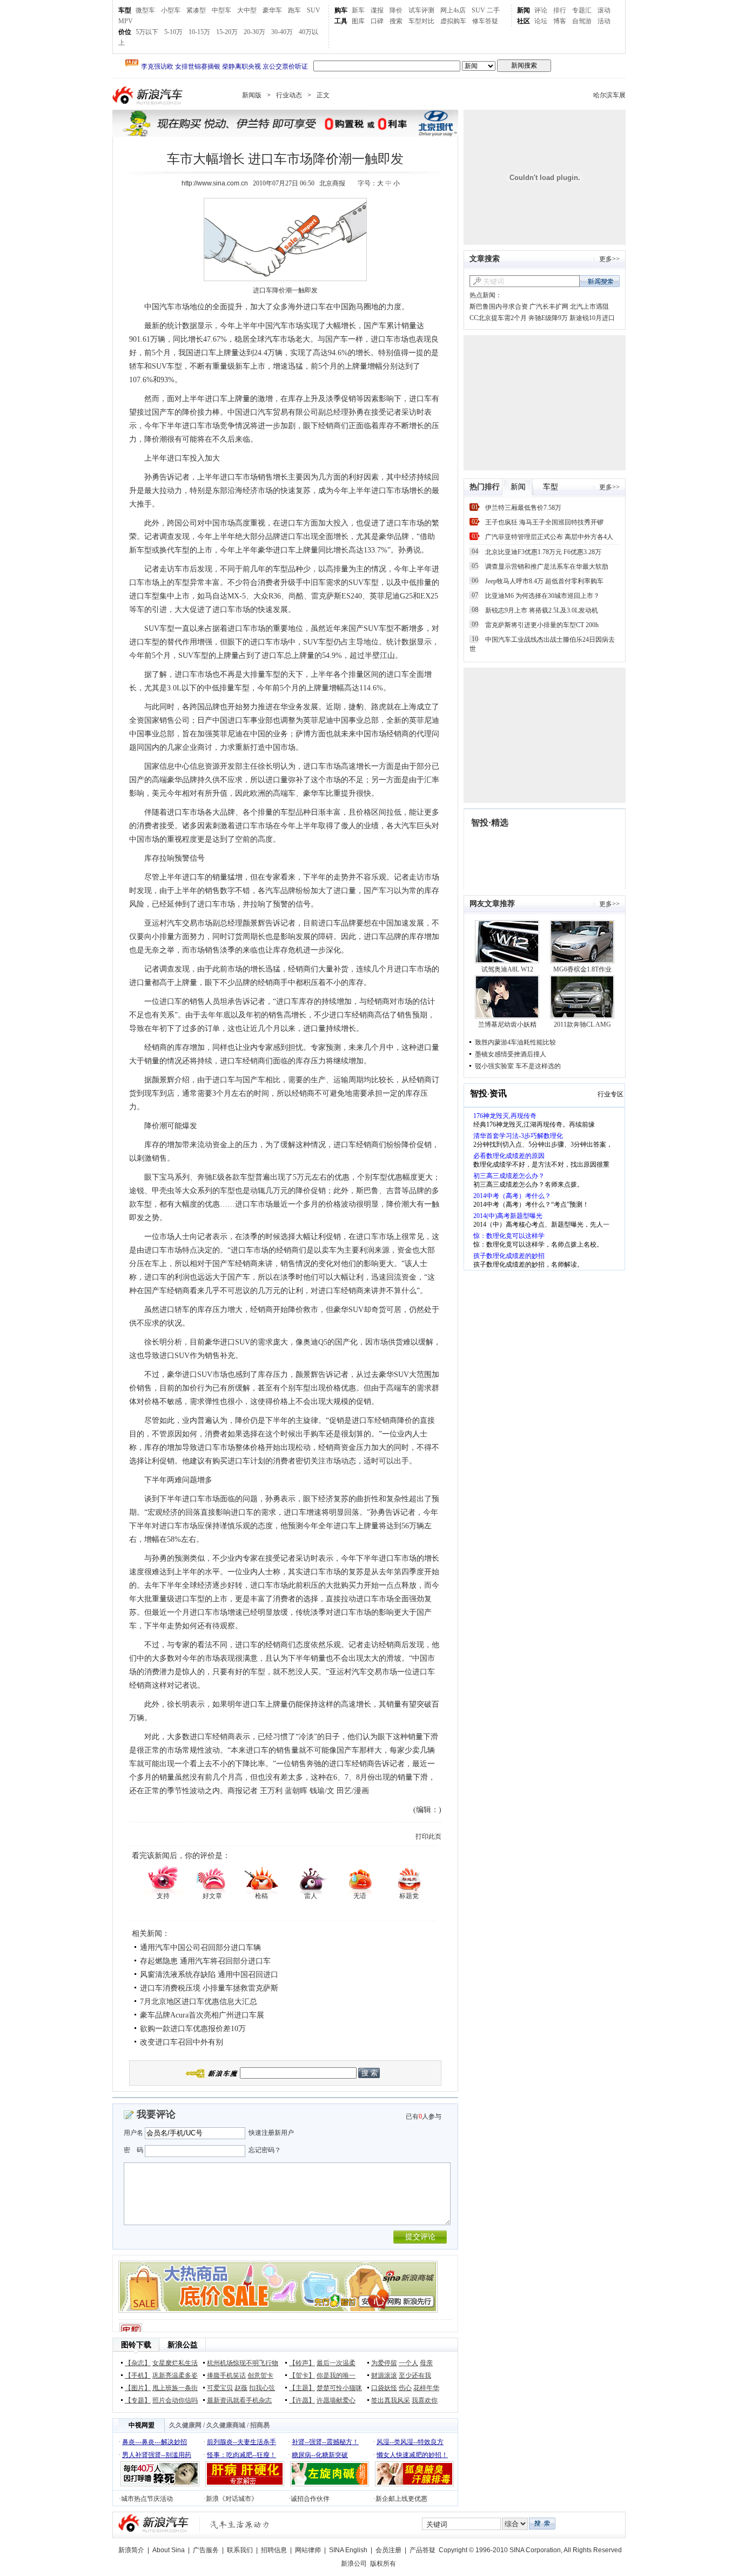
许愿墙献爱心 (336, 2400)
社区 (524, 21)
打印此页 (428, 1836)
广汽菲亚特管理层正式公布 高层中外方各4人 (549, 537)
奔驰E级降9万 (548, 318)
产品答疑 (422, 2550)
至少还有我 (415, 2375)
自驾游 (582, 21)
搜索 (396, 21)
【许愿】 (302, 2400)
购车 (341, 10)
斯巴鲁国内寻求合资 (499, 307)
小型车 (171, 10)
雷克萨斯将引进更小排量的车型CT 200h (542, 625)
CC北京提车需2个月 (498, 318)
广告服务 (206, 2550)
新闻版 (252, 95)
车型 (125, 10)
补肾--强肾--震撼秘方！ (325, 2442)
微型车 (145, 10)
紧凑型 (196, 10)
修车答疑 (485, 21)
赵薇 (241, 2388)
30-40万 (282, 32)
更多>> (609, 259)
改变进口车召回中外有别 (182, 2042)
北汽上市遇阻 (589, 307)
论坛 (541, 21)
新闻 (524, 10)
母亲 (426, 2363)
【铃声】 (302, 2363)
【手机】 (138, 2375)
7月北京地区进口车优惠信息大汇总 (199, 2002)
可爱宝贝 (220, 2388)
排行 (560, 10)
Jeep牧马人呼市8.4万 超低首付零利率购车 (544, 581)
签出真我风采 (391, 2400)
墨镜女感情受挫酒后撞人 (511, 1054)
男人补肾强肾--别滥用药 (157, 2455)
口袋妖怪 (384, 2388)
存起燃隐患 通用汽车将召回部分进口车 (205, 1961)
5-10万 (173, 32)
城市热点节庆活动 (147, 2499)
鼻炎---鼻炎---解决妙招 (155, 2442)
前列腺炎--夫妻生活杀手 (241, 2442)
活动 (604, 21)
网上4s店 (453, 10)
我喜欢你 (425, 2400)
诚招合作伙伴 (310, 2499)
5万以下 (147, 32)
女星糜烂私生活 (175, 2363)
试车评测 (421, 10)
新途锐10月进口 (592, 318)
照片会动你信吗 (175, 2400)
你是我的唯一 (336, 2375)
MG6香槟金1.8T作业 (582, 969)
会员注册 (388, 2550)
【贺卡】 (302, 2375)
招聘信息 (274, 2550)
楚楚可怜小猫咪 (339, 2388)
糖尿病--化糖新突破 (320, 2455)
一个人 (408, 2363)
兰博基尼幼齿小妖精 (507, 1024)
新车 (358, 10)
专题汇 (582, 10)
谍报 (377, 10)
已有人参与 (424, 2116)
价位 (125, 32)
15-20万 (227, 32)
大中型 (247, 10)
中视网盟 (142, 2425)
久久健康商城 (226, 2425)
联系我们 (240, 2550)
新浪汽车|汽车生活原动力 (240, 2524)
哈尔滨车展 (609, 95)
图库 (358, 21)
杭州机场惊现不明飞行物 (243, 2363)
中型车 (222, 10)
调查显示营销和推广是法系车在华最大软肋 (547, 567)
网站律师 (308, 2550)
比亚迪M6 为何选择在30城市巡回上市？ (542, 596)
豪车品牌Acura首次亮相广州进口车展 (202, 2015)
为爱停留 (384, 2363)
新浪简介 (131, 2550)
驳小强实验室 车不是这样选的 (518, 1066)
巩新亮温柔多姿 (175, 2375)
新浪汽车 (149, 95)
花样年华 (426, 2388)
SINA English (348, 2550)
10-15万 (199, 32)
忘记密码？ (265, 2150)
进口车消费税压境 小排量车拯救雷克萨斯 (209, 1988)
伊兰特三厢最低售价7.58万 (523, 508)
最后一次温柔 (336, 2363)
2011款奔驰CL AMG (582, 1024)
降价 (396, 10)
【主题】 (302, 2388)
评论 (541, 10)
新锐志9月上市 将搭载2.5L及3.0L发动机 (542, 610)
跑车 (294, 10)
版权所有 (383, 2564)
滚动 (604, 10)
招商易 (260, 2425)
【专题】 (138, 2400)
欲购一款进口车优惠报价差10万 (193, 2029)
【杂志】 (138, 2363)
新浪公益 (183, 2345)
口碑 (377, 21)
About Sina (169, 2550)
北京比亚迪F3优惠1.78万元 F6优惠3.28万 (543, 552)
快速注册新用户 (271, 2133)
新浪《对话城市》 (232, 2499)
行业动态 (289, 95)
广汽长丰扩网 (549, 307)
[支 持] (163, 1879)
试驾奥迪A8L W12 (507, 969)
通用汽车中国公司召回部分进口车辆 (200, 1948)
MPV (126, 21)
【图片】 (138, 2388)
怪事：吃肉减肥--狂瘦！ (241, 2455)
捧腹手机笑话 (226, 2375)
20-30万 (254, 32)
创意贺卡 (260, 2375)
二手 (493, 10)
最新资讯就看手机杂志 (239, 2400)
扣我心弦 (262, 2388)
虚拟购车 (453, 21)
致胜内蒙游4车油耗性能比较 (515, 1042)
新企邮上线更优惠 (401, 2499)
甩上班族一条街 (175, 2388)
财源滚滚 (384, 2375)
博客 (560, 21)
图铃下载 (136, 2345)
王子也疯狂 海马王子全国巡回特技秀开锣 (544, 522)
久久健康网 (185, 2425)
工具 (341, 21)
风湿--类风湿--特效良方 (410, 2442)
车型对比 (421, 21)
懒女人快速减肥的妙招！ (412, 2455)
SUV (314, 10)
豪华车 (272, 10)
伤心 (405, 2388)
